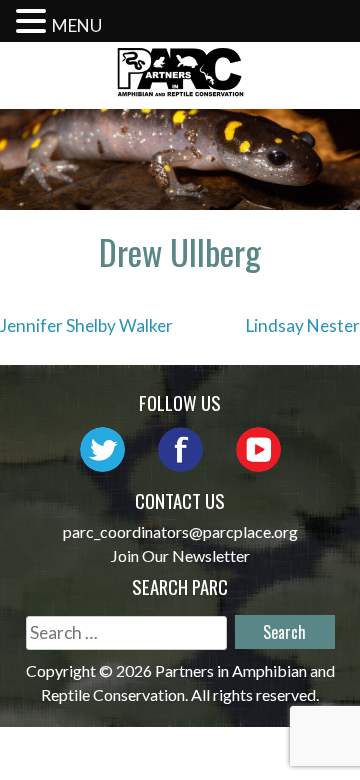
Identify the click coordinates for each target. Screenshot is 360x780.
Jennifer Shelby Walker (86, 325)
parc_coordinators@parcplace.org (180, 531)
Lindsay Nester (303, 325)
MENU (77, 25)
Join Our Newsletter (180, 555)
